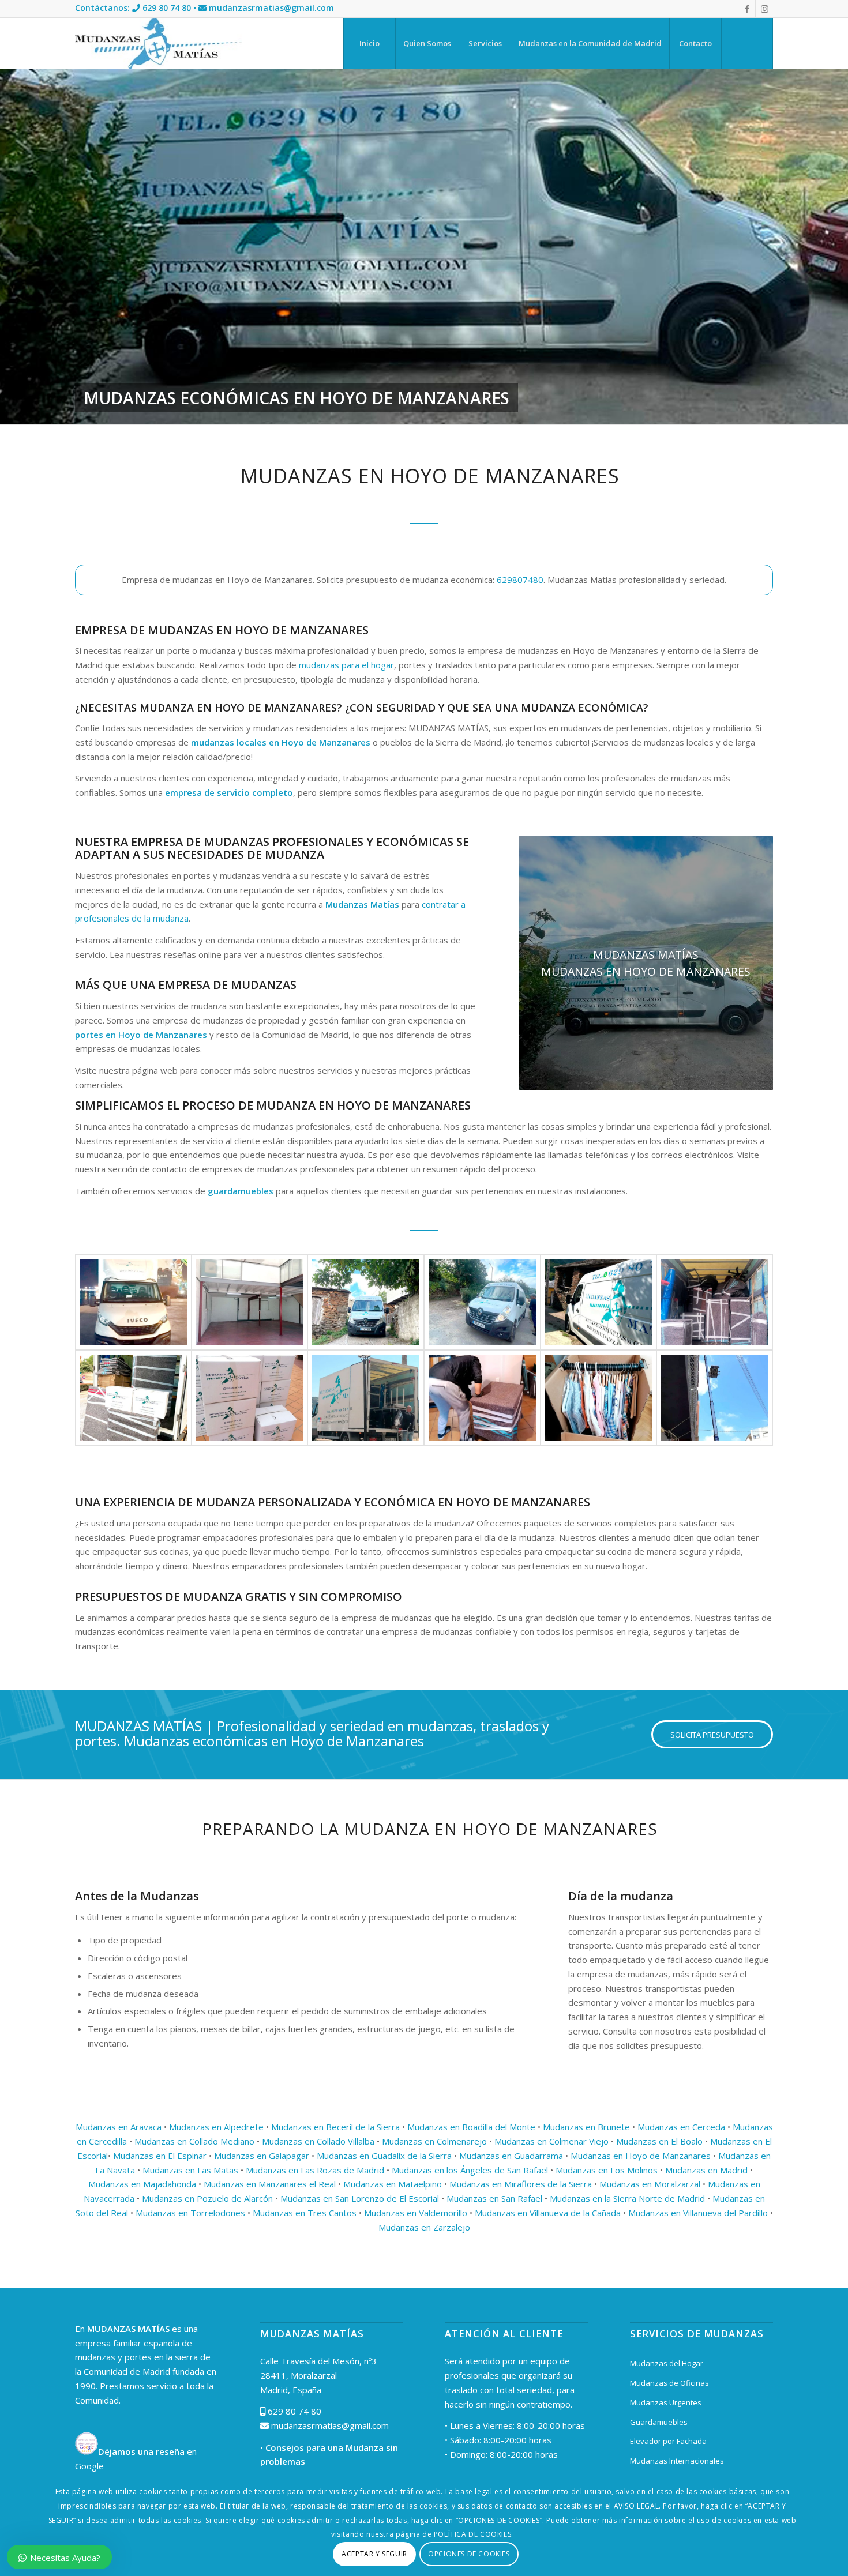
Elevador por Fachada (668, 2441)
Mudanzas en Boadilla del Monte (471, 2127)
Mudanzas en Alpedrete (216, 2127)
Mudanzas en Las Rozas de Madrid (315, 2170)
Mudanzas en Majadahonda (142, 2184)
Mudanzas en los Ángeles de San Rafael (470, 2170)
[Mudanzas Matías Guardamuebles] (250, 1302)
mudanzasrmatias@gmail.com (271, 8)
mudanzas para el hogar (346, 665)
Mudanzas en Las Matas (190, 2170)
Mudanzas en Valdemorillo (416, 2213)
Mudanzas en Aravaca (119, 2127)
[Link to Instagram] (764, 9)
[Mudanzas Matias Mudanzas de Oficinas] (133, 1398)
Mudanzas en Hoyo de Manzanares (641, 2156)
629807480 (520, 580)
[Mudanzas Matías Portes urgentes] (599, 1302)
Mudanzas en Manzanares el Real (270, 2184)
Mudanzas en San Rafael (494, 2198)
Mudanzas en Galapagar (262, 2156)
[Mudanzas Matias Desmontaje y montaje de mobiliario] (250, 1398)
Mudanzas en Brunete (586, 2127)
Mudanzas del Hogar (667, 2363)
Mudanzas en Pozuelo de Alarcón (207, 2198)
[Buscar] (747, 43)
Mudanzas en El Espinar (160, 2156)
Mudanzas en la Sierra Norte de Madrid (627, 2198)
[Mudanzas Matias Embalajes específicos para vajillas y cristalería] (482, 1398)
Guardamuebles (659, 2422)
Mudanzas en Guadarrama (511, 2156)
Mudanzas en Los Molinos (607, 2170)
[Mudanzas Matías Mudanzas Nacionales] (133, 1302)
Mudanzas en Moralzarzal (650, 2184)
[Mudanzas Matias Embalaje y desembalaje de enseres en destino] (366, 1398)
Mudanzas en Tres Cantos (305, 2213)
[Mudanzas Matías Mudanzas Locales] (366, 1302)
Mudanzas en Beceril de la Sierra (335, 2127)
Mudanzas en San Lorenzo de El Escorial (360, 2198)
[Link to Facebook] (747, 9)
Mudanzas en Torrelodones (190, 2213)
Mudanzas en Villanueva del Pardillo (698, 2213)
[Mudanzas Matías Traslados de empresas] (482, 1302)
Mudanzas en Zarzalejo (424, 2227)
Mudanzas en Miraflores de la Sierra (521, 2184)
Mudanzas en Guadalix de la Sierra (384, 2156)
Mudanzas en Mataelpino (393, 2184)
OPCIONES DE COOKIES (469, 2554)
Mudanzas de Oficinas (669, 2383)
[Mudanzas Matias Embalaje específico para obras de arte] (599, 1398)
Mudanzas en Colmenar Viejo (551, 2141)
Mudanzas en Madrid (706, 2170)
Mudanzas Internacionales (677, 2461)
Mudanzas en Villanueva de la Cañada (548, 2213)
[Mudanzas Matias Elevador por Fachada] (715, 1398)
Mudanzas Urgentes (666, 2402)
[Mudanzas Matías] (159, 43)
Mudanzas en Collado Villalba (318, 2141)
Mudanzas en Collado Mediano (194, 2141)
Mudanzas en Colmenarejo (434, 2141)
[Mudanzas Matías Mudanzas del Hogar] (715, 1302)
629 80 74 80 (167, 8)
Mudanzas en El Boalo (659, 2141)
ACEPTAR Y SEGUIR (374, 2554)
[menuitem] (369, 43)
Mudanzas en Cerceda (681, 2127)
